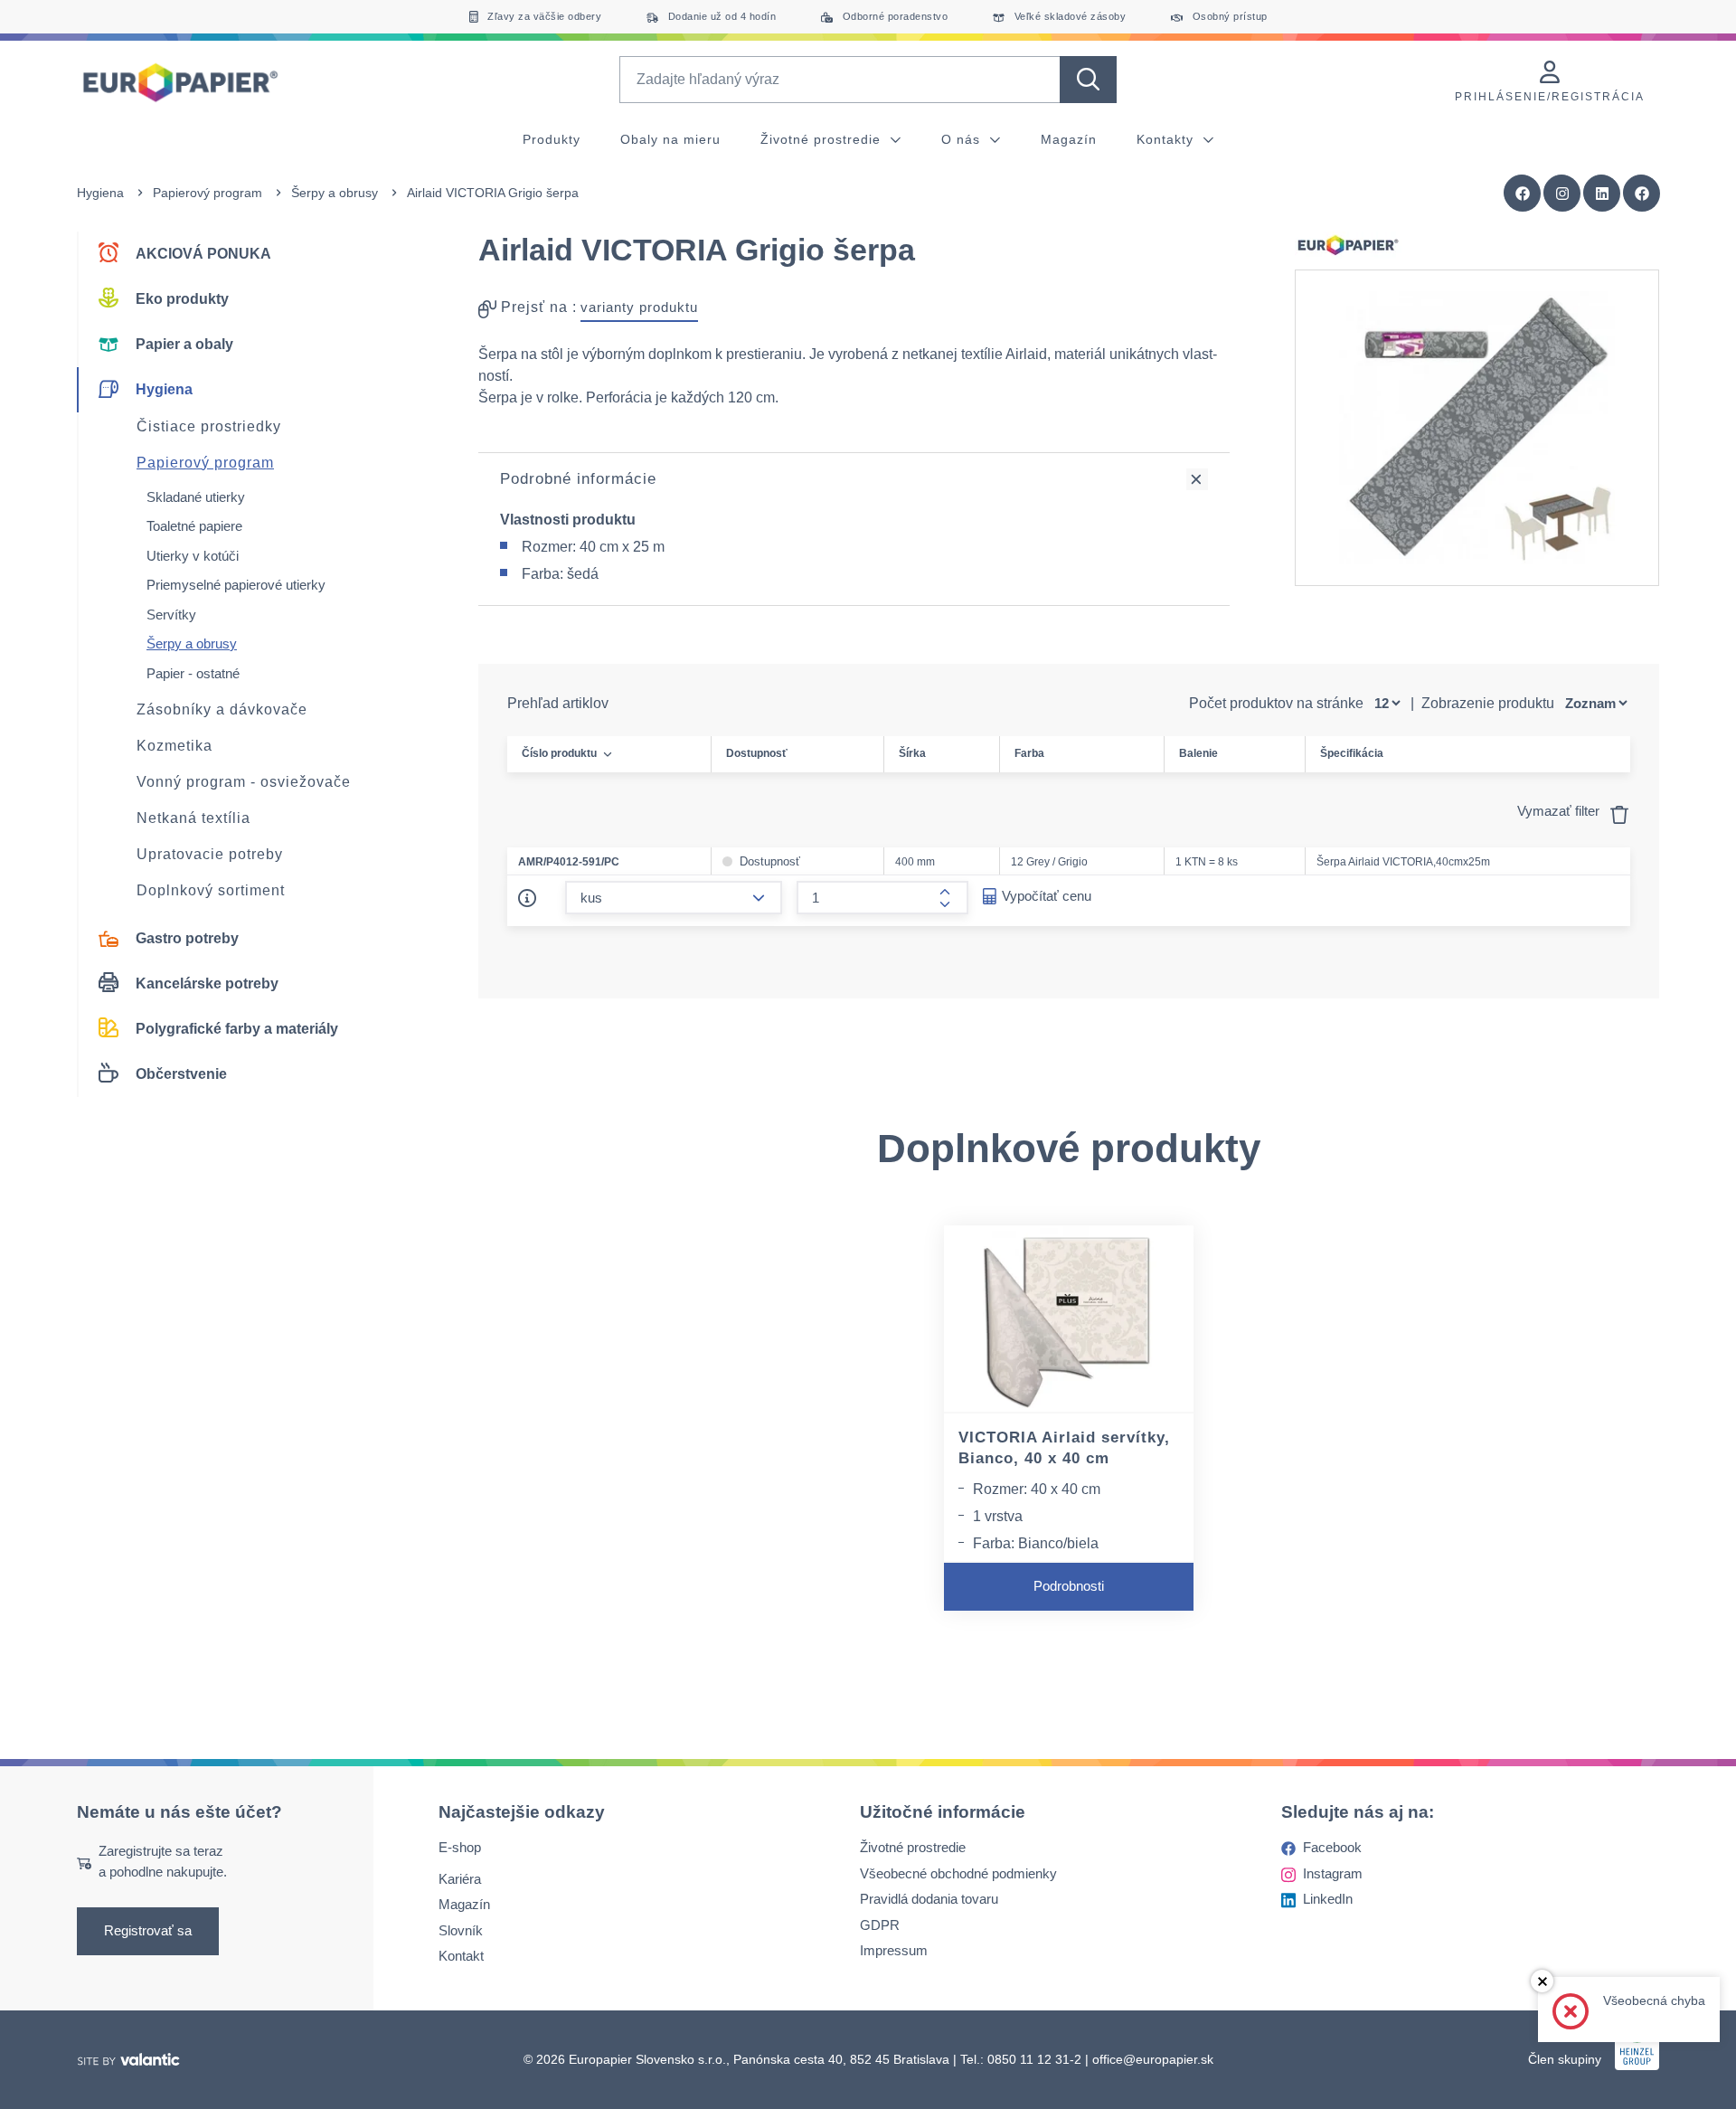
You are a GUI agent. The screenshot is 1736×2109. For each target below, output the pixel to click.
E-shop (460, 1847)
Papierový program (208, 193)
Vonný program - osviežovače (244, 782)
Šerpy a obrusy (335, 193)
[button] (1642, 194)
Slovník (461, 1930)
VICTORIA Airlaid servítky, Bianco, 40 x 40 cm (1064, 1448)
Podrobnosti (1069, 1586)
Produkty (552, 139)
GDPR (880, 1925)
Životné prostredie (823, 139)
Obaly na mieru (670, 139)
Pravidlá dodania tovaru (929, 1899)
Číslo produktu (559, 753)
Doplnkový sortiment (211, 890)
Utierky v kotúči (193, 556)
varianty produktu (639, 307)
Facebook (1332, 1847)
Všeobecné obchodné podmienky (958, 1873)
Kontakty (1167, 139)
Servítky (171, 615)
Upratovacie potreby (210, 854)
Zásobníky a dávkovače (222, 709)
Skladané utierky (196, 497)
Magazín (1069, 139)
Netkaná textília (193, 818)
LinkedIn (1328, 1899)
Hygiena (100, 193)
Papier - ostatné (193, 673)
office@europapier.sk (1153, 2059)
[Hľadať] (1088, 80)
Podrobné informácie (578, 479)
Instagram (1333, 1873)
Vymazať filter (1560, 811)
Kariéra (460, 1879)
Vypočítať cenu (1047, 896)
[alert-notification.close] (1542, 1981)
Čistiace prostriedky (209, 426)
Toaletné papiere (194, 526)
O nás (963, 139)
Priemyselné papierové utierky (236, 585)
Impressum (894, 1950)
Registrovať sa (148, 1930)
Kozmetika (175, 746)
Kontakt (461, 1956)
